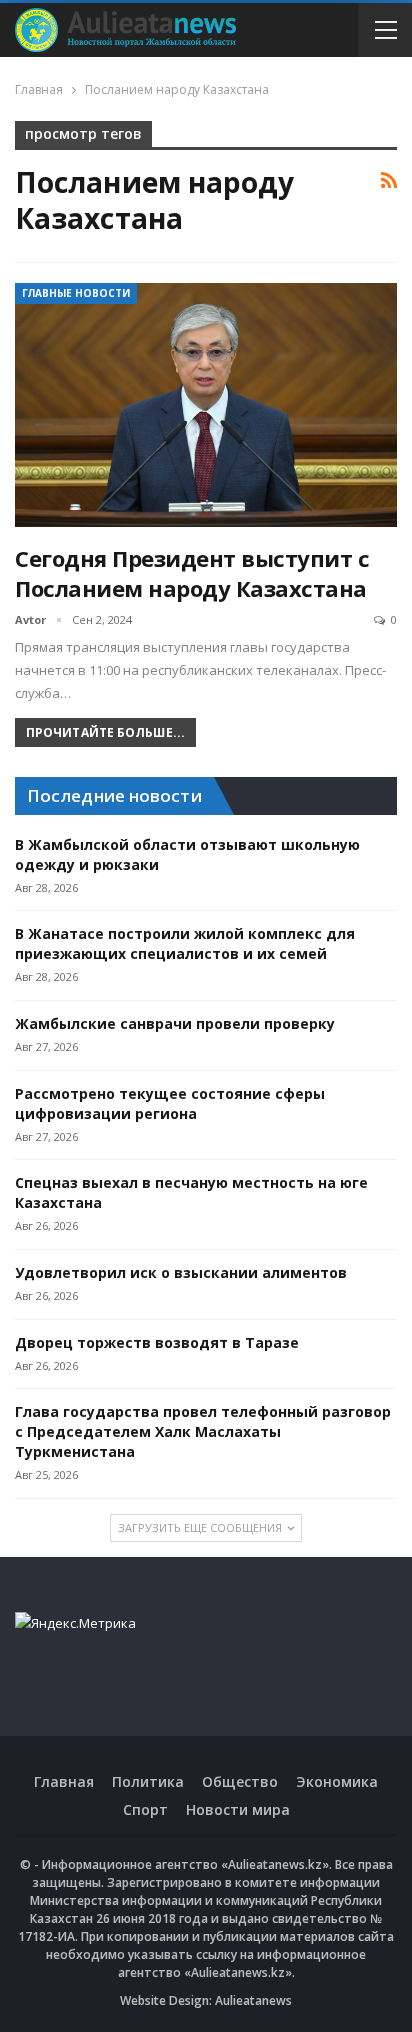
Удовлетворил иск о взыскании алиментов (181, 1272)
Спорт (145, 1809)
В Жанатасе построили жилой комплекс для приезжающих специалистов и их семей (185, 943)
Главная (64, 1781)
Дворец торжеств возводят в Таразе (157, 1342)
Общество (240, 1781)
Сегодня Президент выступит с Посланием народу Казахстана (192, 573)
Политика (148, 1781)
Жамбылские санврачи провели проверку (175, 1023)
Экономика (337, 1781)
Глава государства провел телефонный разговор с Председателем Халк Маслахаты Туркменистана (203, 1431)
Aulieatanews (253, 2000)
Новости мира (238, 1809)
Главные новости (76, 293)
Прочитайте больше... (105, 732)
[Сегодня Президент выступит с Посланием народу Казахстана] (206, 405)
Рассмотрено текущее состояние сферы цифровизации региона (170, 1103)
